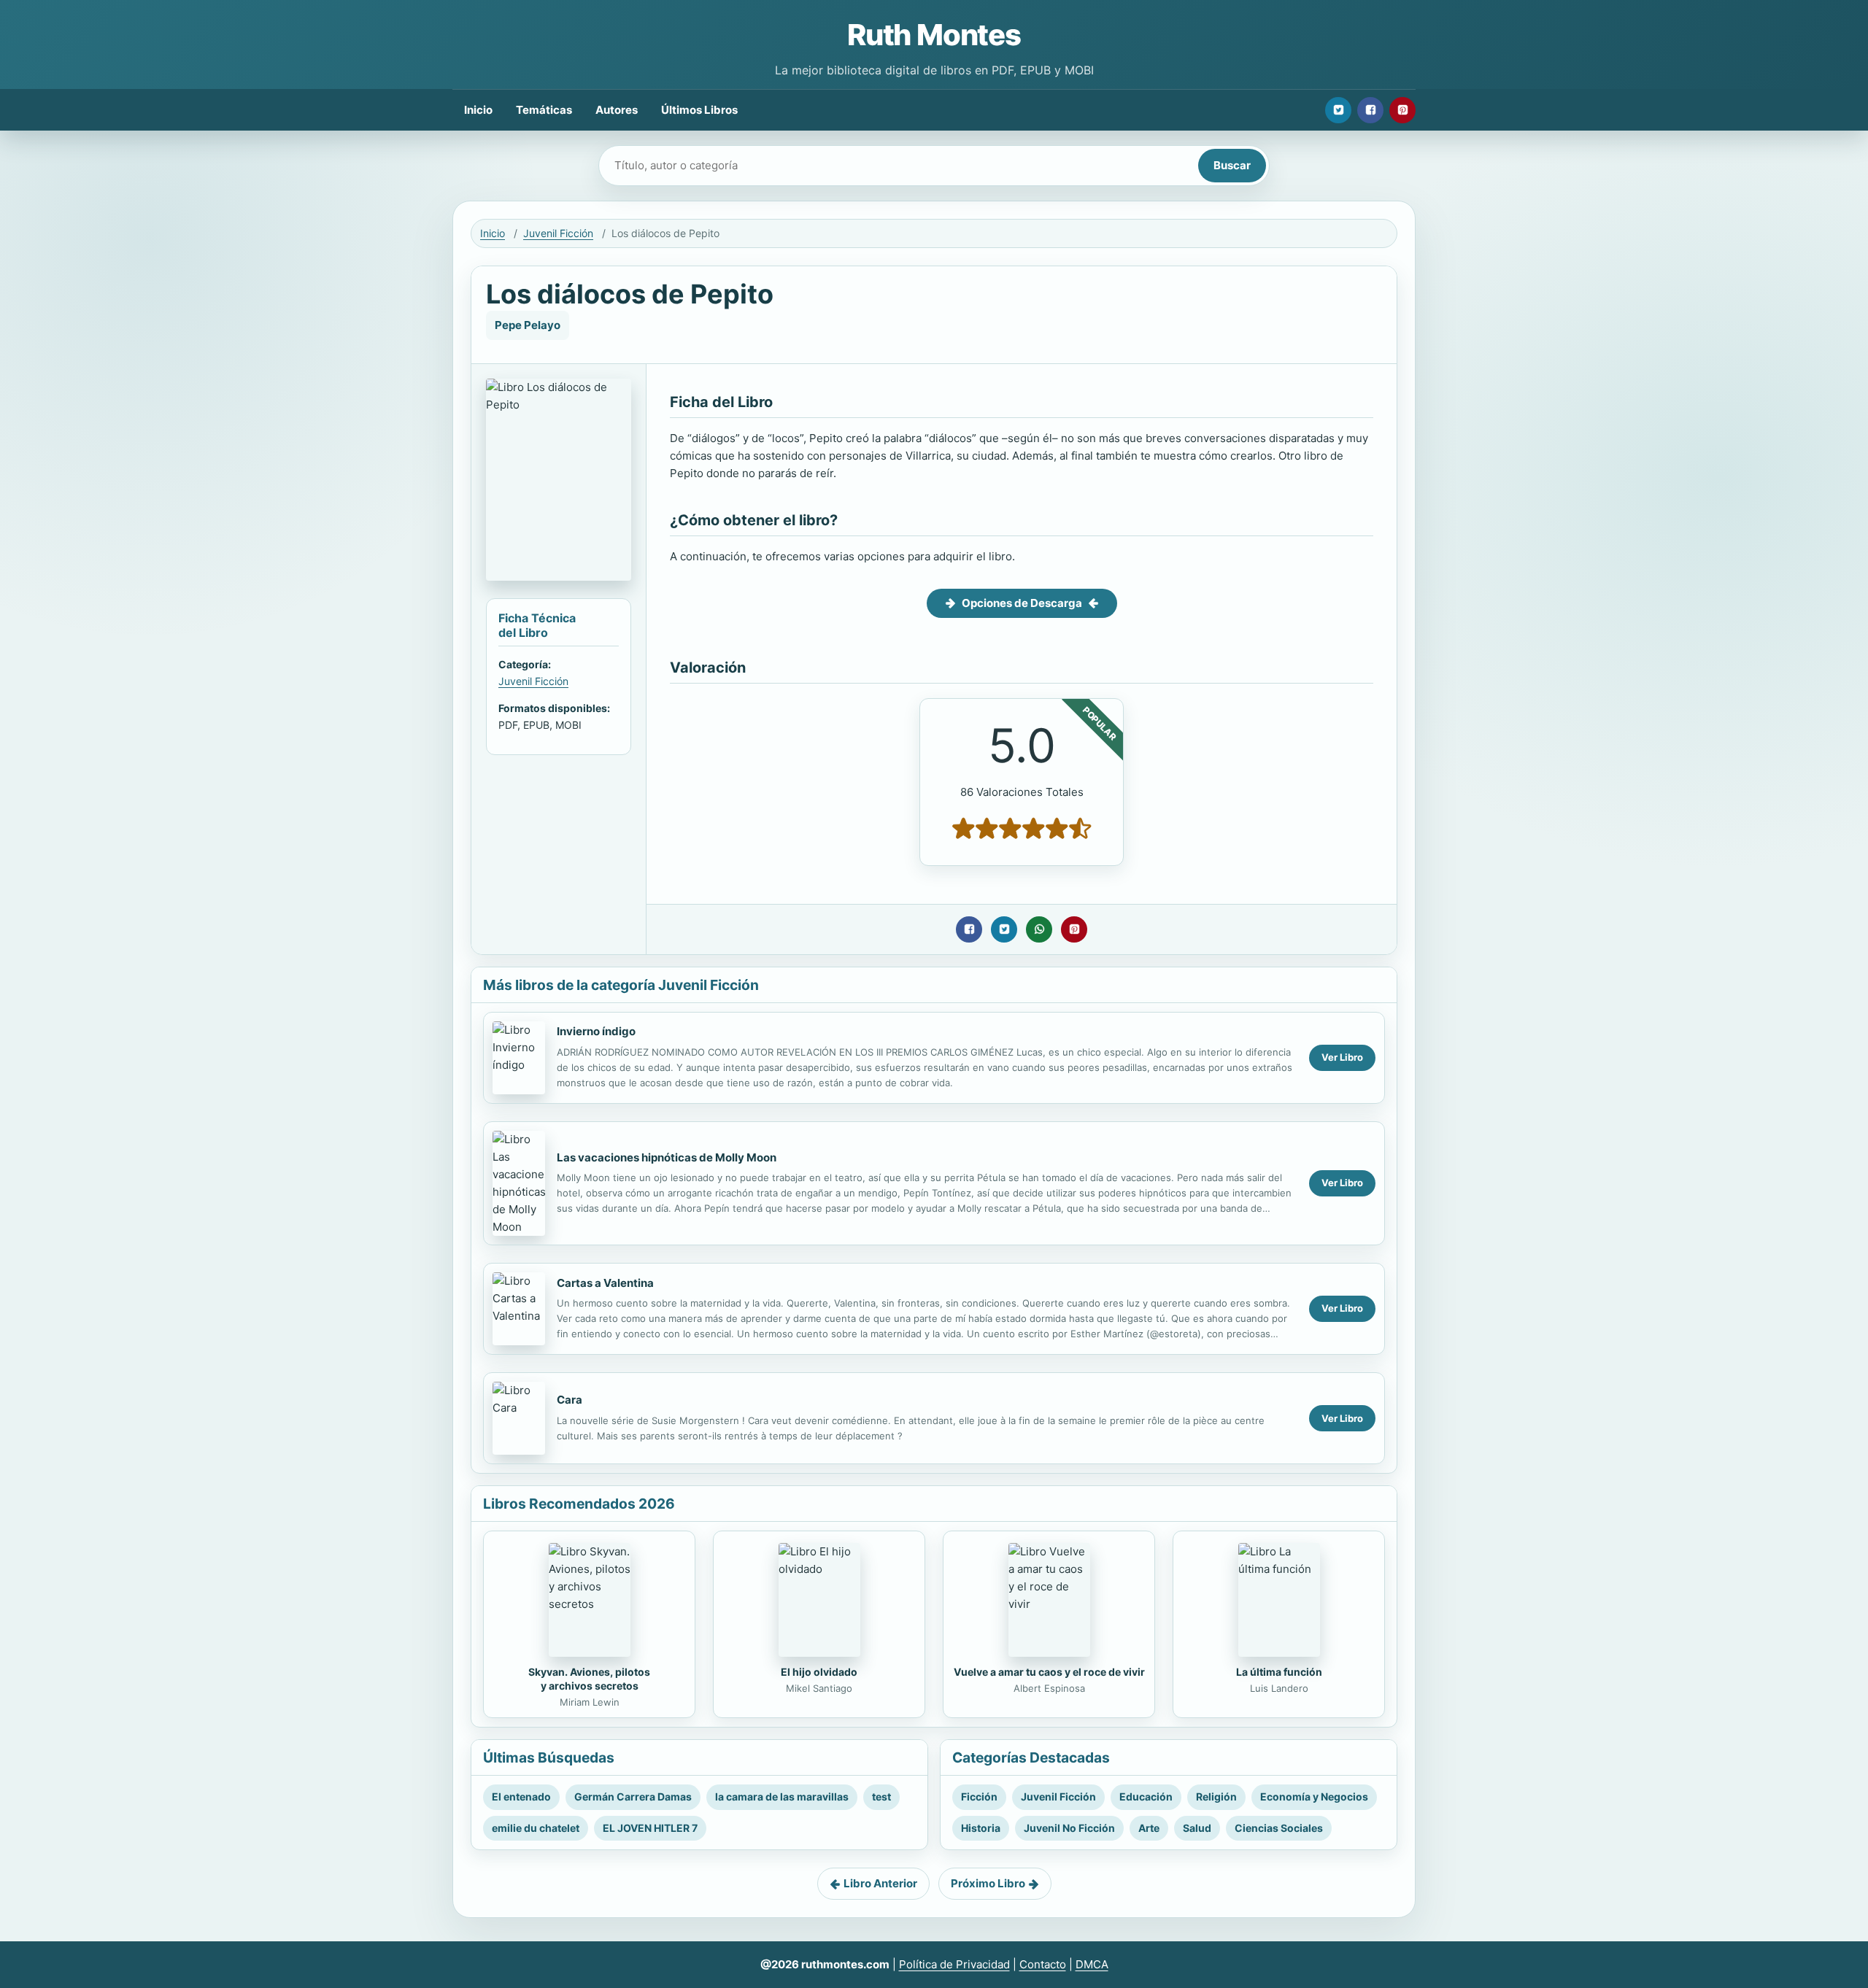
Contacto (1043, 1964)
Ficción (979, 1796)
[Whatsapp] (1039, 929)
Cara (570, 1400)
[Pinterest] (1402, 110)
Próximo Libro (988, 1883)
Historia (981, 1828)
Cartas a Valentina (605, 1283)
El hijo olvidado (819, 1672)
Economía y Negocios (1314, 1796)
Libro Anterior (880, 1883)
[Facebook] (1370, 110)
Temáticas (544, 110)
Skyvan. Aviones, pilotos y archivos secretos (589, 1679)
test (881, 1796)
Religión (1216, 1796)
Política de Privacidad (954, 1964)
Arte (1149, 1828)
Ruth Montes (934, 35)
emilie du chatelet (536, 1828)
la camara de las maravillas (782, 1796)
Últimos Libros (699, 110)
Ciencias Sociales (1279, 1828)
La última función (1279, 1672)
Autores (617, 110)
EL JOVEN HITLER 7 (650, 1828)
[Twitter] (1338, 110)
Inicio (478, 110)
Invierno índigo (596, 1031)
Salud (1197, 1828)
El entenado (521, 1796)
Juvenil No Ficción (1069, 1828)
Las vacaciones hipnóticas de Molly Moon (667, 1157)
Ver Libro (1342, 1057)
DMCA (1092, 1964)
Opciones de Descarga (1022, 603)
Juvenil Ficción (558, 233)
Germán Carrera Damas (633, 1796)
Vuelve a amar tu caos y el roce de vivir (1049, 1672)
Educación (1146, 1796)
